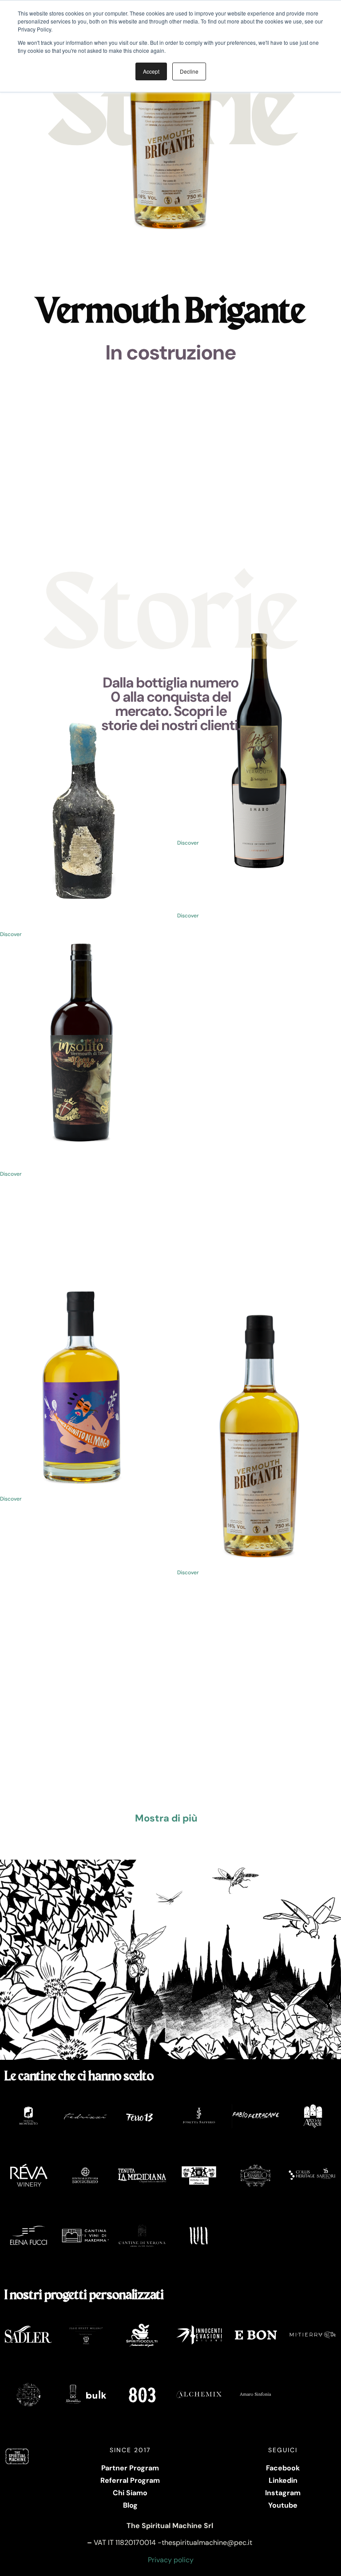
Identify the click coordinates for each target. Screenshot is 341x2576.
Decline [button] (189, 71)
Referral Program (130, 2480)
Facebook (283, 2468)
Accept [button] (151, 71)
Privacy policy (171, 2560)
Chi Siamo (130, 2493)
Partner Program (130, 2468)
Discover (188, 916)
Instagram (283, 2493)
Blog (130, 2505)
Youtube (283, 2505)
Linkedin (283, 2480)
